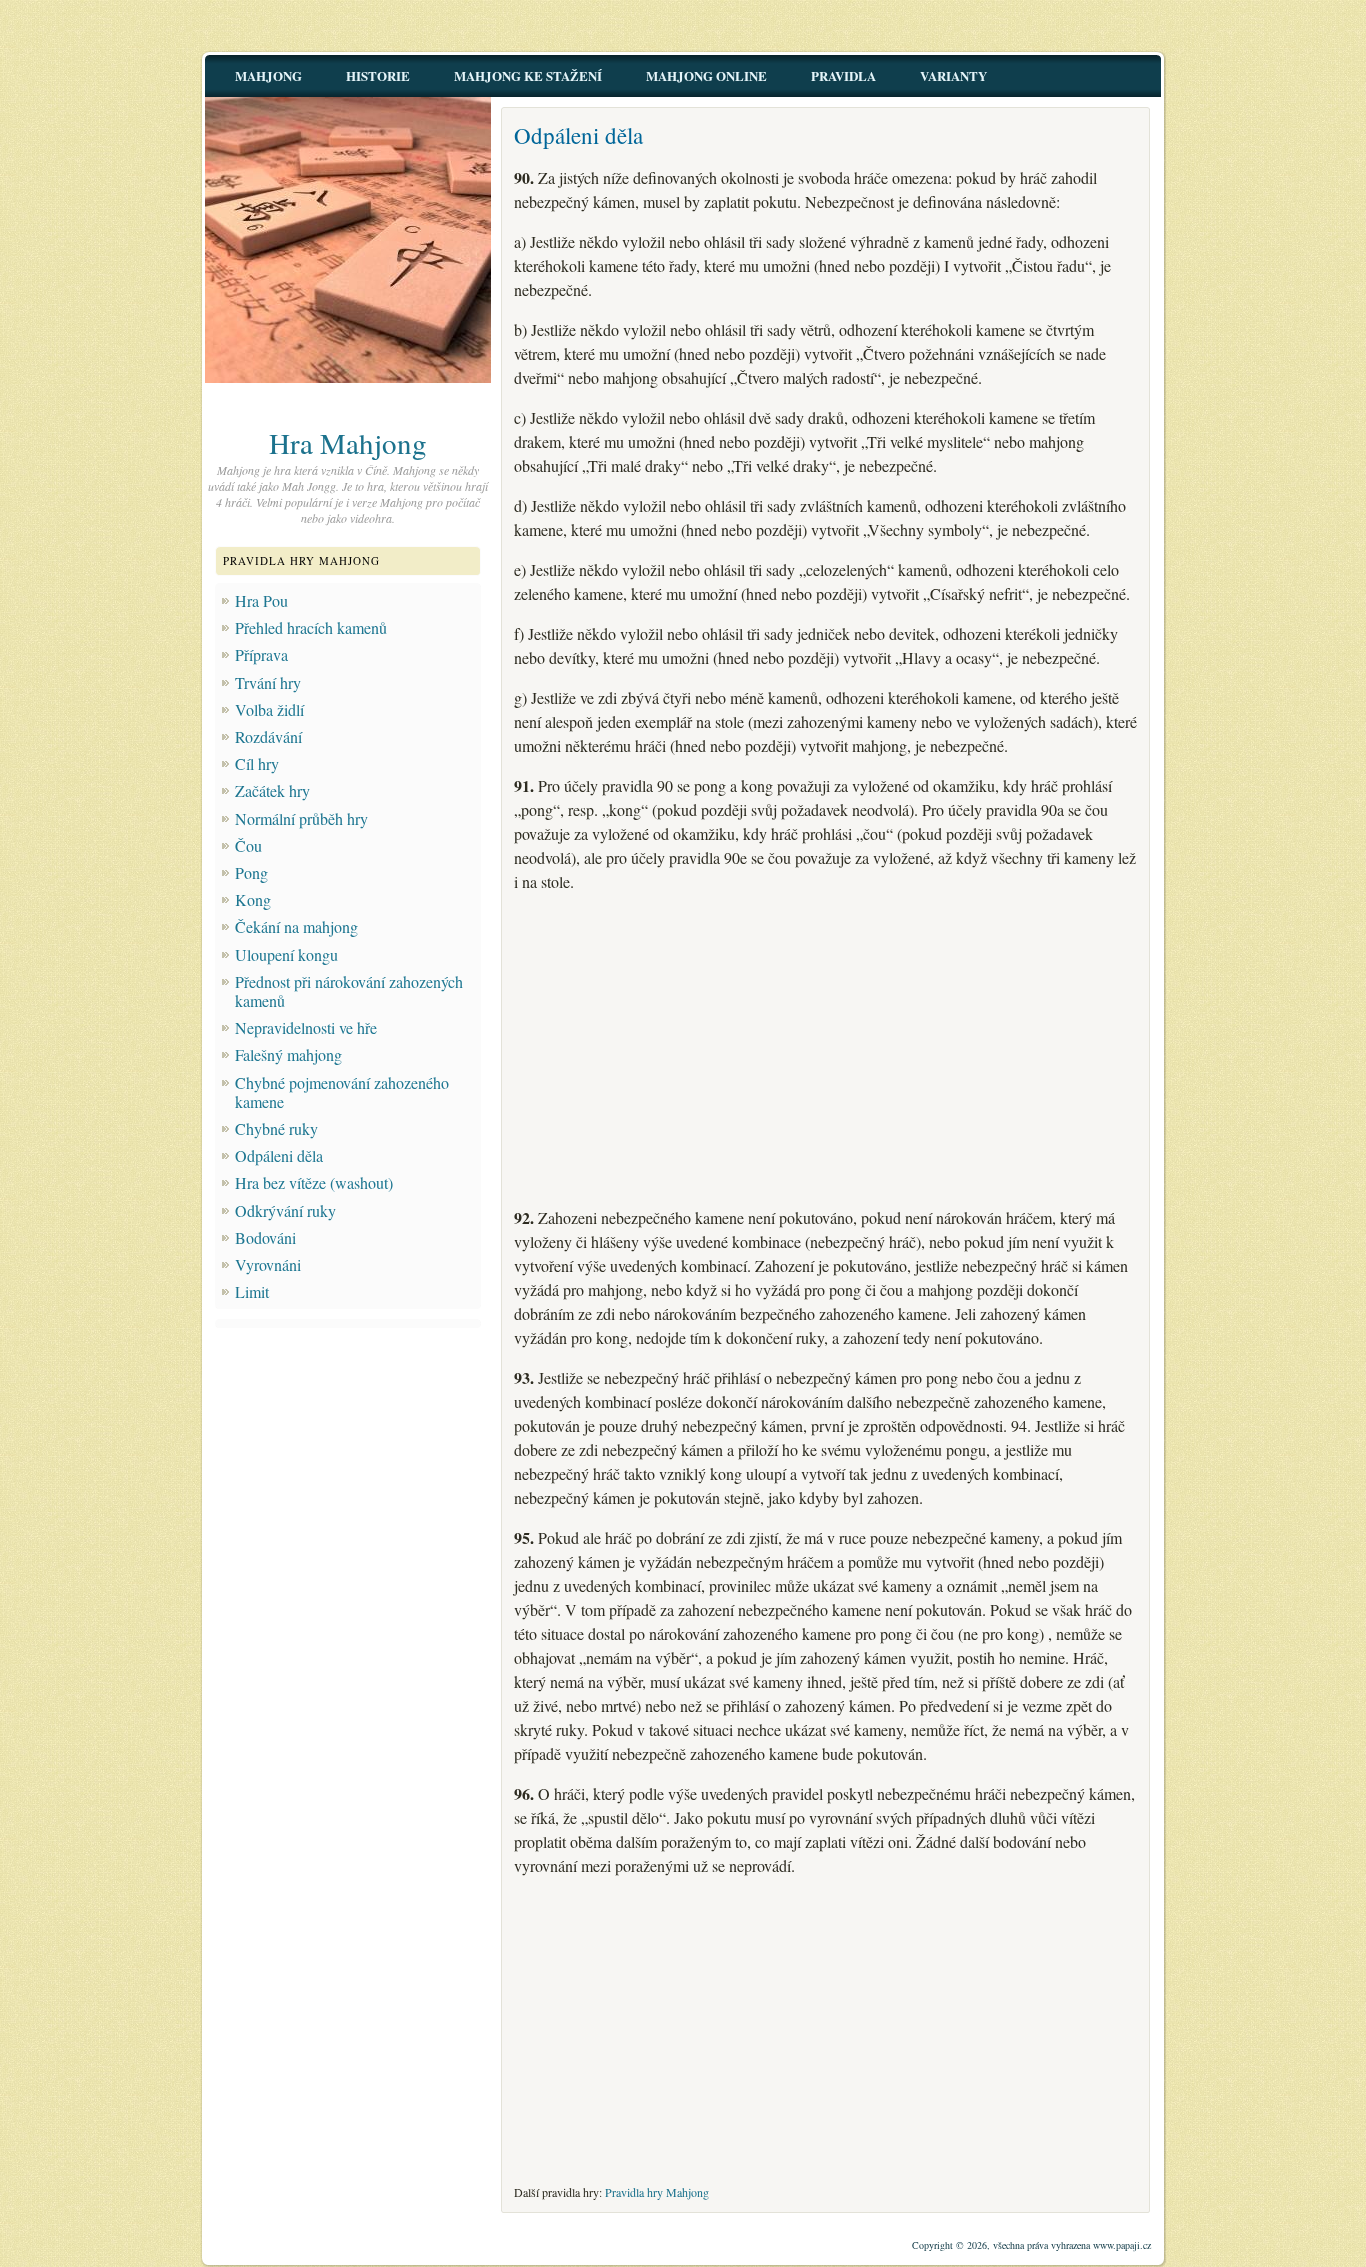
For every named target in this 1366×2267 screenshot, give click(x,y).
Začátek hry (272, 790)
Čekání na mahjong (296, 926)
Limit (252, 1291)
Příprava (261, 654)
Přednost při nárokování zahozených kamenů (349, 991)
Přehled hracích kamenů (311, 627)
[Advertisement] (825, 1050)
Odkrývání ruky (285, 1210)
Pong (251, 872)
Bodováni (265, 1237)
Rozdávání (268, 736)
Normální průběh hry (301, 818)
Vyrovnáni (268, 1264)
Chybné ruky (276, 1128)
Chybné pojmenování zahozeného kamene (342, 1092)
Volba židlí (269, 709)
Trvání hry (268, 682)
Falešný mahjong (288, 1054)
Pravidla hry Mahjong (657, 2192)
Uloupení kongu (286, 954)
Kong (253, 899)
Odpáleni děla (279, 1155)
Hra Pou (261, 600)
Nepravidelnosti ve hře (306, 1027)
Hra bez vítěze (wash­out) (314, 1182)
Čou (248, 845)
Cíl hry (257, 763)
